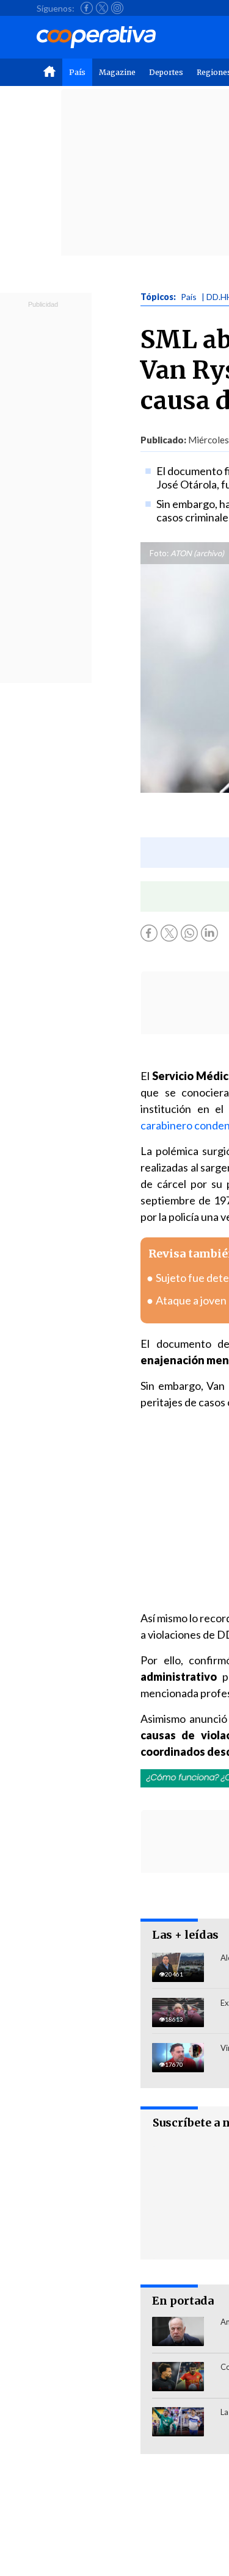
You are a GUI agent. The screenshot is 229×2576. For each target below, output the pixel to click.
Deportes (166, 72)
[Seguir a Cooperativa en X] (102, 8)
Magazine (117, 72)
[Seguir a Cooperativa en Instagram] (117, 8)
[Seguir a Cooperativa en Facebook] (87, 8)
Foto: (159, 553)
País (77, 72)
